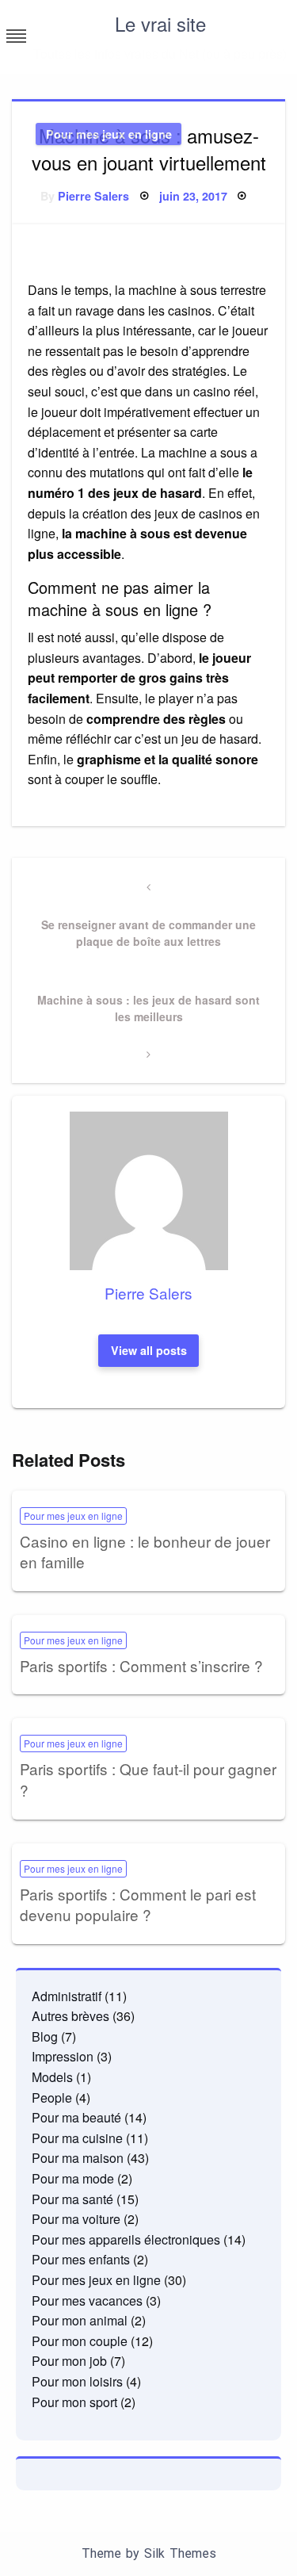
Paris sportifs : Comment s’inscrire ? (141, 1665)
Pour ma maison (78, 2158)
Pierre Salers (93, 196)
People (52, 2098)
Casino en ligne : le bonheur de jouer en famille (145, 1552)
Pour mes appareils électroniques (126, 2239)
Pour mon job (69, 2361)
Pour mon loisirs (77, 2381)
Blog (45, 2036)
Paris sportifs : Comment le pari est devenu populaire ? (138, 1904)
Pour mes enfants (81, 2259)
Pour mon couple (80, 2341)
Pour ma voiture (76, 2219)
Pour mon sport (74, 2402)
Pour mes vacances (87, 2300)
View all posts (149, 1350)
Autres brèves (70, 2016)
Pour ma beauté (76, 2117)
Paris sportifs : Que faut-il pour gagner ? (148, 1779)
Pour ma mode (73, 2178)
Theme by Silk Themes (149, 2553)
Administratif (67, 1996)
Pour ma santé (72, 2199)
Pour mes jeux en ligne (109, 134)
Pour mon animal (80, 2320)
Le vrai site (160, 23)
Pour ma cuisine (77, 2138)
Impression (63, 2056)
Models (52, 2077)
